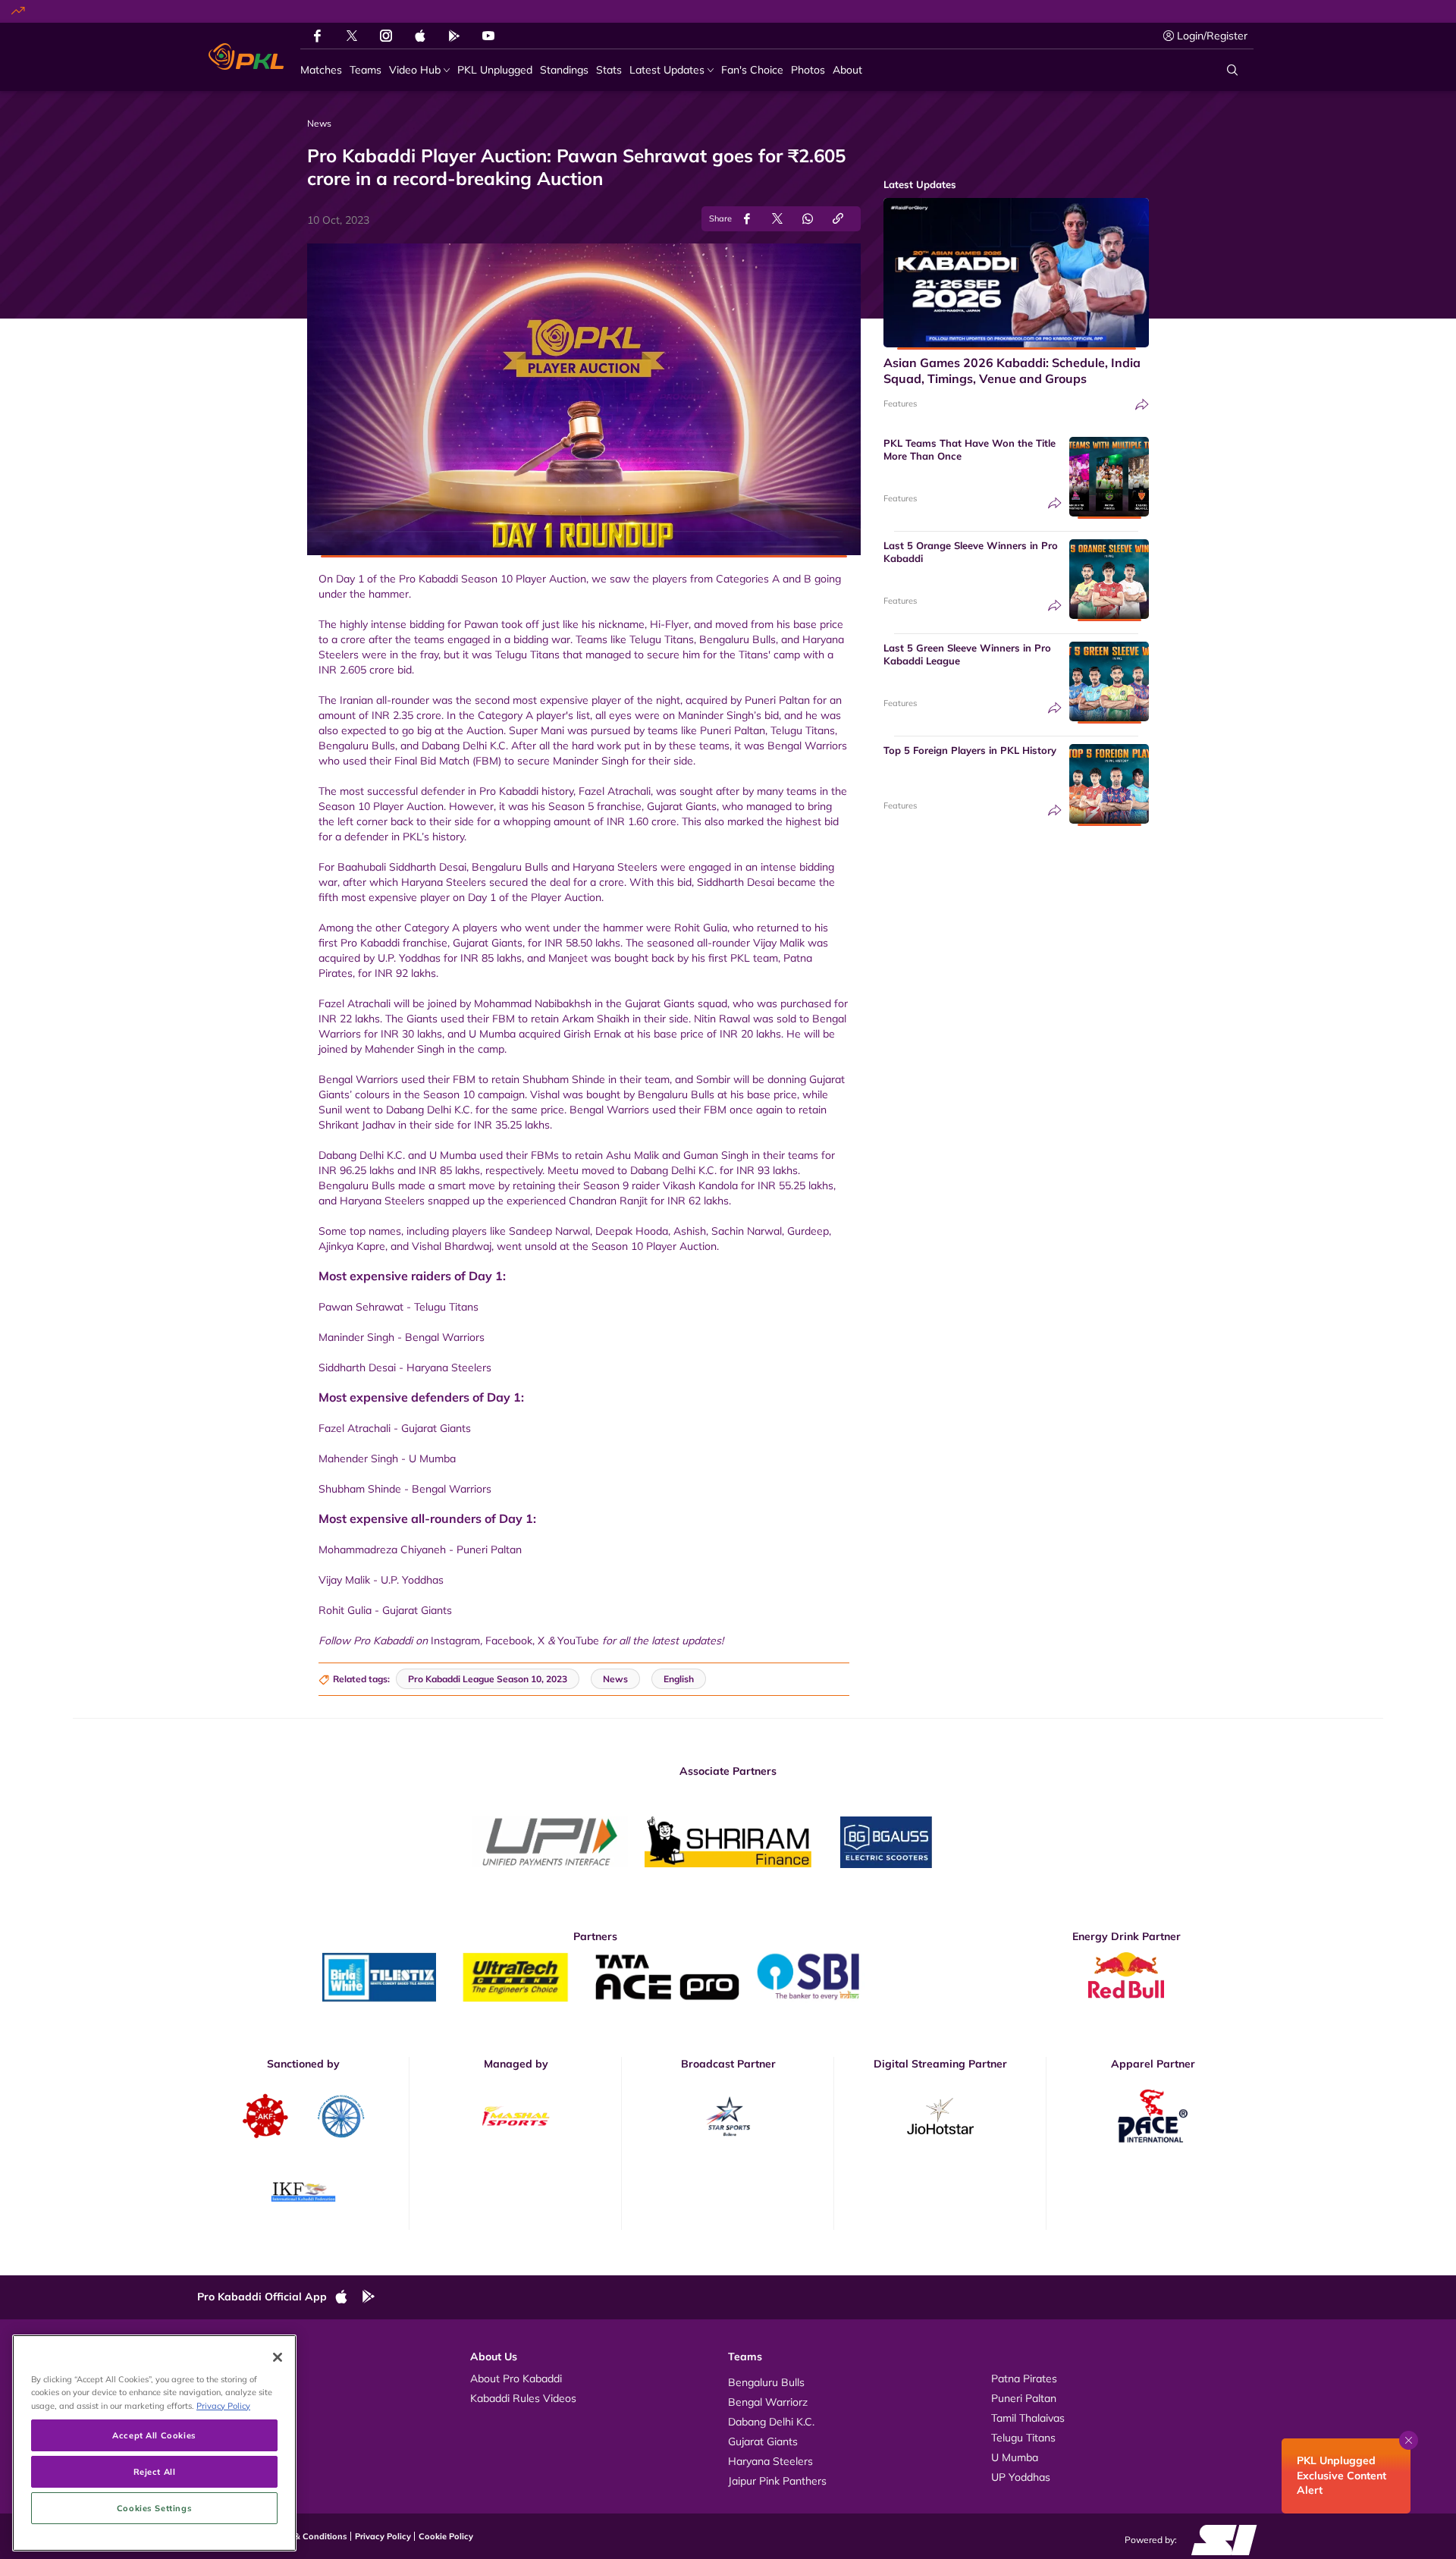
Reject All (155, 2471)
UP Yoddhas (1021, 2477)
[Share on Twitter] (777, 219)
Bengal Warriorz (768, 2402)
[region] (154, 2443)
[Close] (278, 2357)
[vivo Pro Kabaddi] (246, 57)
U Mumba (1015, 2457)
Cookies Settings (154, 2508)
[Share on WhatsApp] (808, 219)
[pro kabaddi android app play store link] (454, 36)
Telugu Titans (1023, 2438)
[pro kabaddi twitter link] (352, 36)
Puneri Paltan (1024, 2398)
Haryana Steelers (770, 2461)
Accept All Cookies (154, 2435)
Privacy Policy (383, 2536)
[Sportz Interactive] (1219, 2539)
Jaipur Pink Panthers (777, 2481)
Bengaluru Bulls (766, 2382)
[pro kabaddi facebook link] (317, 36)
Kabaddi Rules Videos (523, 2398)
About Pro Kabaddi (516, 2378)
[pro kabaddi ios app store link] (348, 2297)
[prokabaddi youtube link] (488, 36)
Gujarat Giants (763, 2441)
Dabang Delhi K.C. (771, 2422)
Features (900, 403)
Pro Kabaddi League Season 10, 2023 (488, 1679)
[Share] (1142, 405)
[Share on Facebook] (747, 219)
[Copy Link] (838, 219)
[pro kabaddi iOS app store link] (420, 36)
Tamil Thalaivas (1028, 2418)
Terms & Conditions (308, 2536)
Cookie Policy (446, 2536)
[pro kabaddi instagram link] (386, 36)
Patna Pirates (1024, 2378)
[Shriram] (550, 1842)
